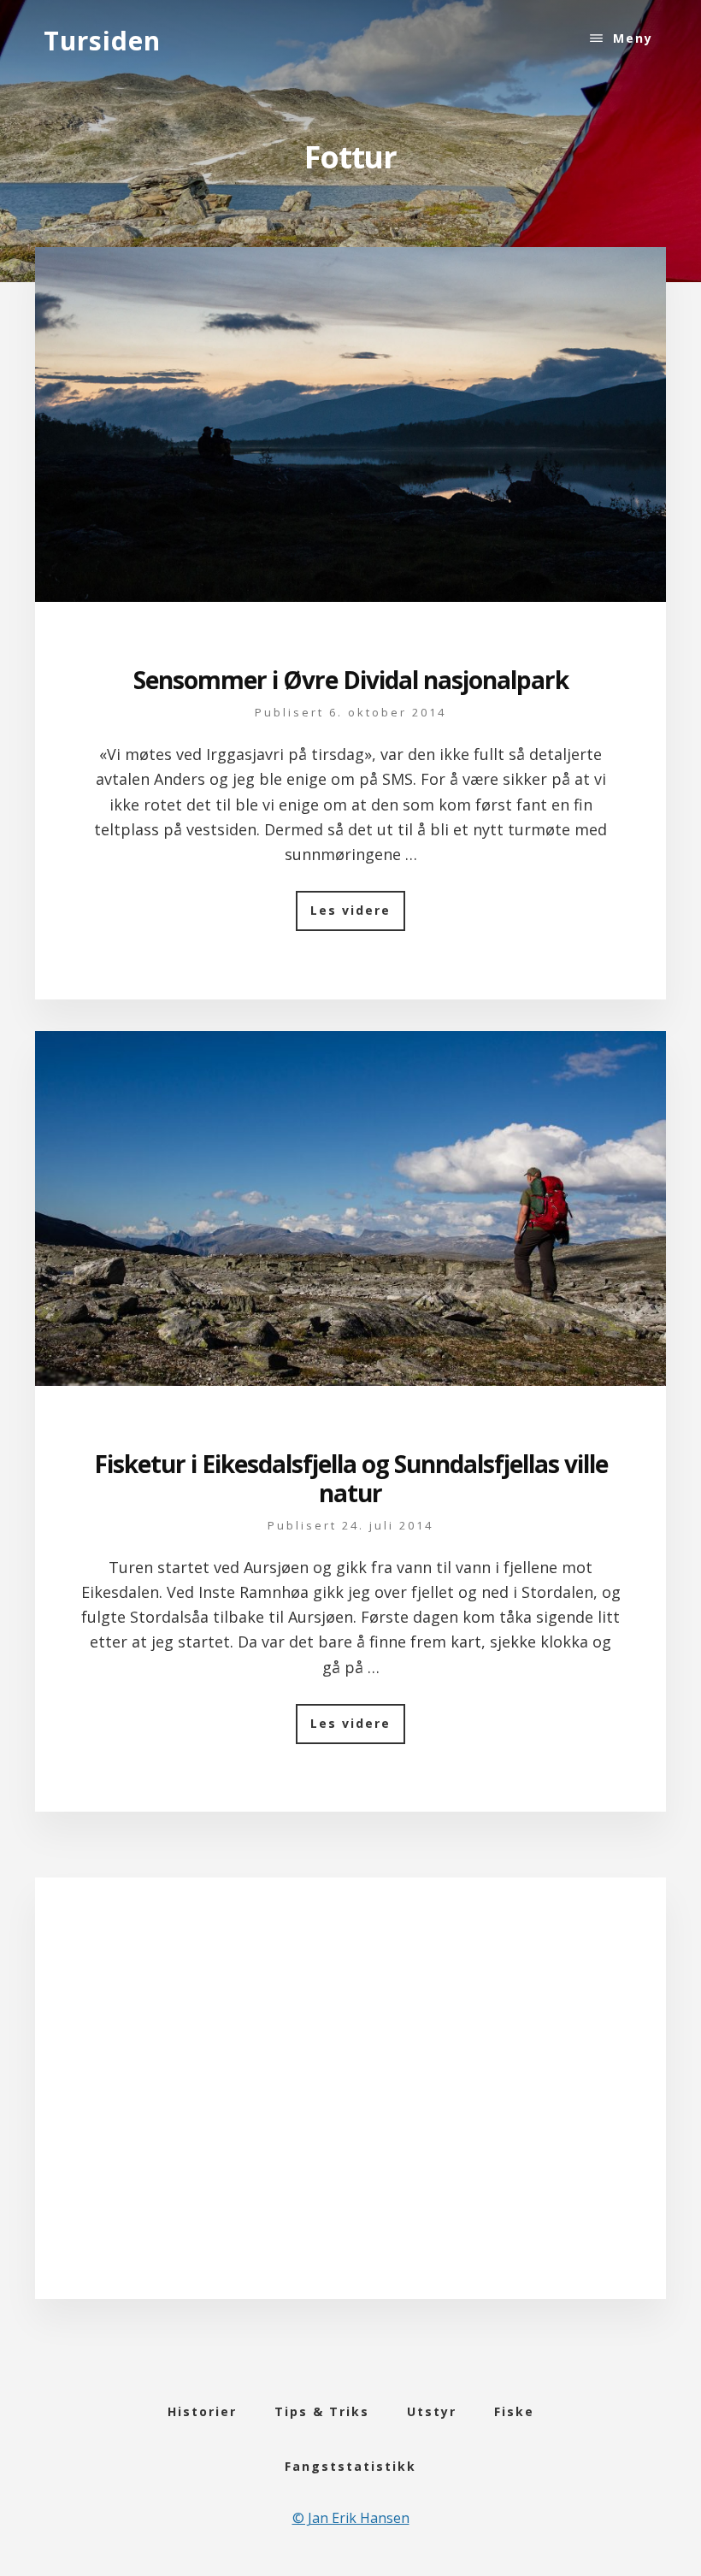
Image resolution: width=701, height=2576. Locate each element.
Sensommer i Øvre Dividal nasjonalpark (351, 680)
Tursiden (102, 41)
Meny (633, 38)
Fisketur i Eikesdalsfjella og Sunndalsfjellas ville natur (351, 1478)
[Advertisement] (351, 2111)
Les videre (358, 916)
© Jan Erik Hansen (351, 2518)
